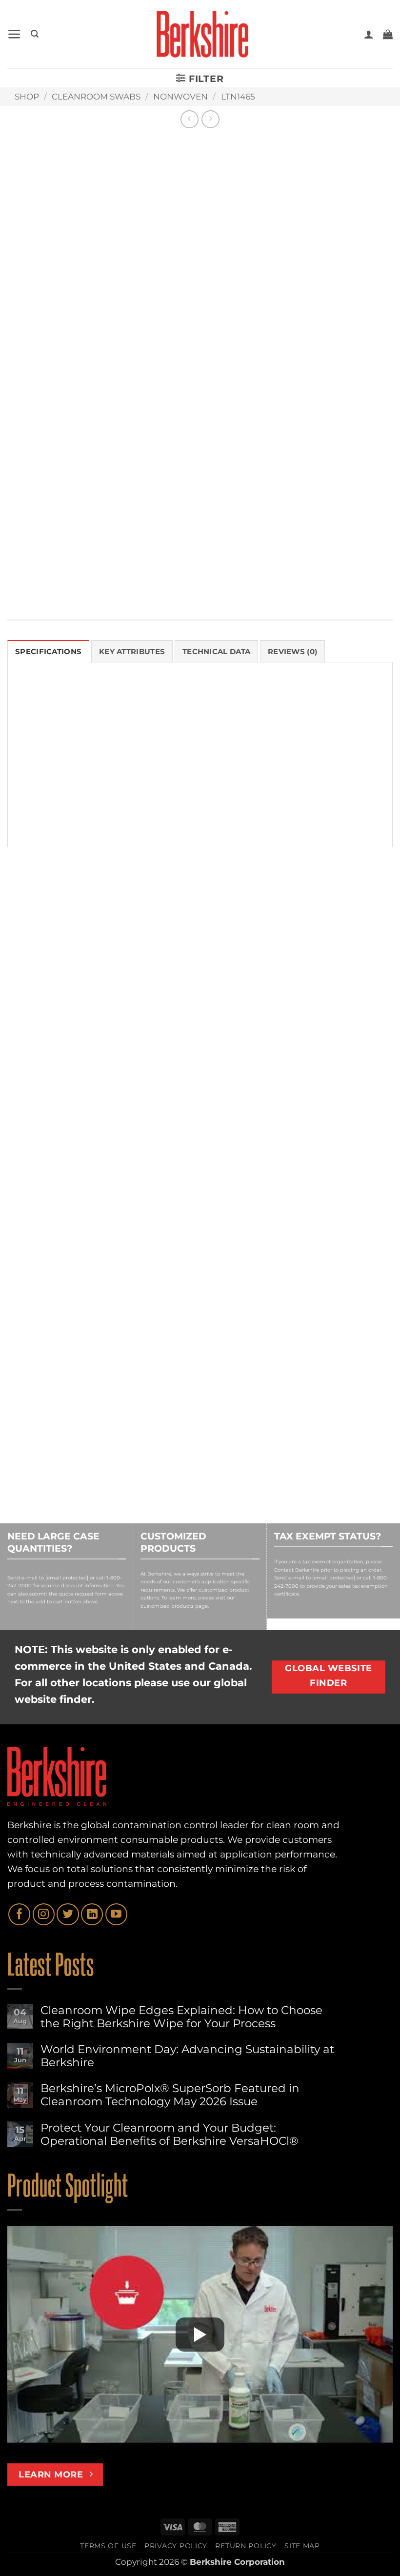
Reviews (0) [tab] (292, 651)
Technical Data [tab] (216, 651)
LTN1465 (238, 97)
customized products (167, 1606)
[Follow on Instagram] (44, 1914)
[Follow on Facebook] (19, 1914)
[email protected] (67, 1578)
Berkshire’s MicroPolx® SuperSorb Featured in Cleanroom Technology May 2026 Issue (170, 2095)
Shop (27, 97)
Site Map (302, 2546)
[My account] (369, 34)
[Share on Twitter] (227, 583)
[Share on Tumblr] (310, 583)
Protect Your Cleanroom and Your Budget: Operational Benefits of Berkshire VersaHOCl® (170, 2135)
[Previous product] (210, 119)
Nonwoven (180, 97)
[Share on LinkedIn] (290, 583)
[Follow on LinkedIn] (92, 1914)
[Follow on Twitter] (68, 1914)
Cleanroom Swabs (96, 97)
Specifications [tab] (48, 651)
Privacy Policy (176, 2546)
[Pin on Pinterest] (269, 583)
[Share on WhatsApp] (185, 583)
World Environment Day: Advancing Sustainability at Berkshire (187, 2056)
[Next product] (190, 119)
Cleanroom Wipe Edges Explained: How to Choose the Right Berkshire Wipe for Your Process (181, 2017)
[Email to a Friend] (248, 583)
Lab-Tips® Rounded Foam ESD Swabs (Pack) (327, 1078)
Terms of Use (108, 2546)
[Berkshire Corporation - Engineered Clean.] (200, 34)
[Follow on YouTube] (116, 1914)
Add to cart (257, 438)
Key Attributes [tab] (132, 651)
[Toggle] (185, 469)
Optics (203, 557)
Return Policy (246, 2546)
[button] (14, 34)
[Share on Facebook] (206, 583)
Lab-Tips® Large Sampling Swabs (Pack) (196, 1078)
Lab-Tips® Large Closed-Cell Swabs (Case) (68, 1078)
